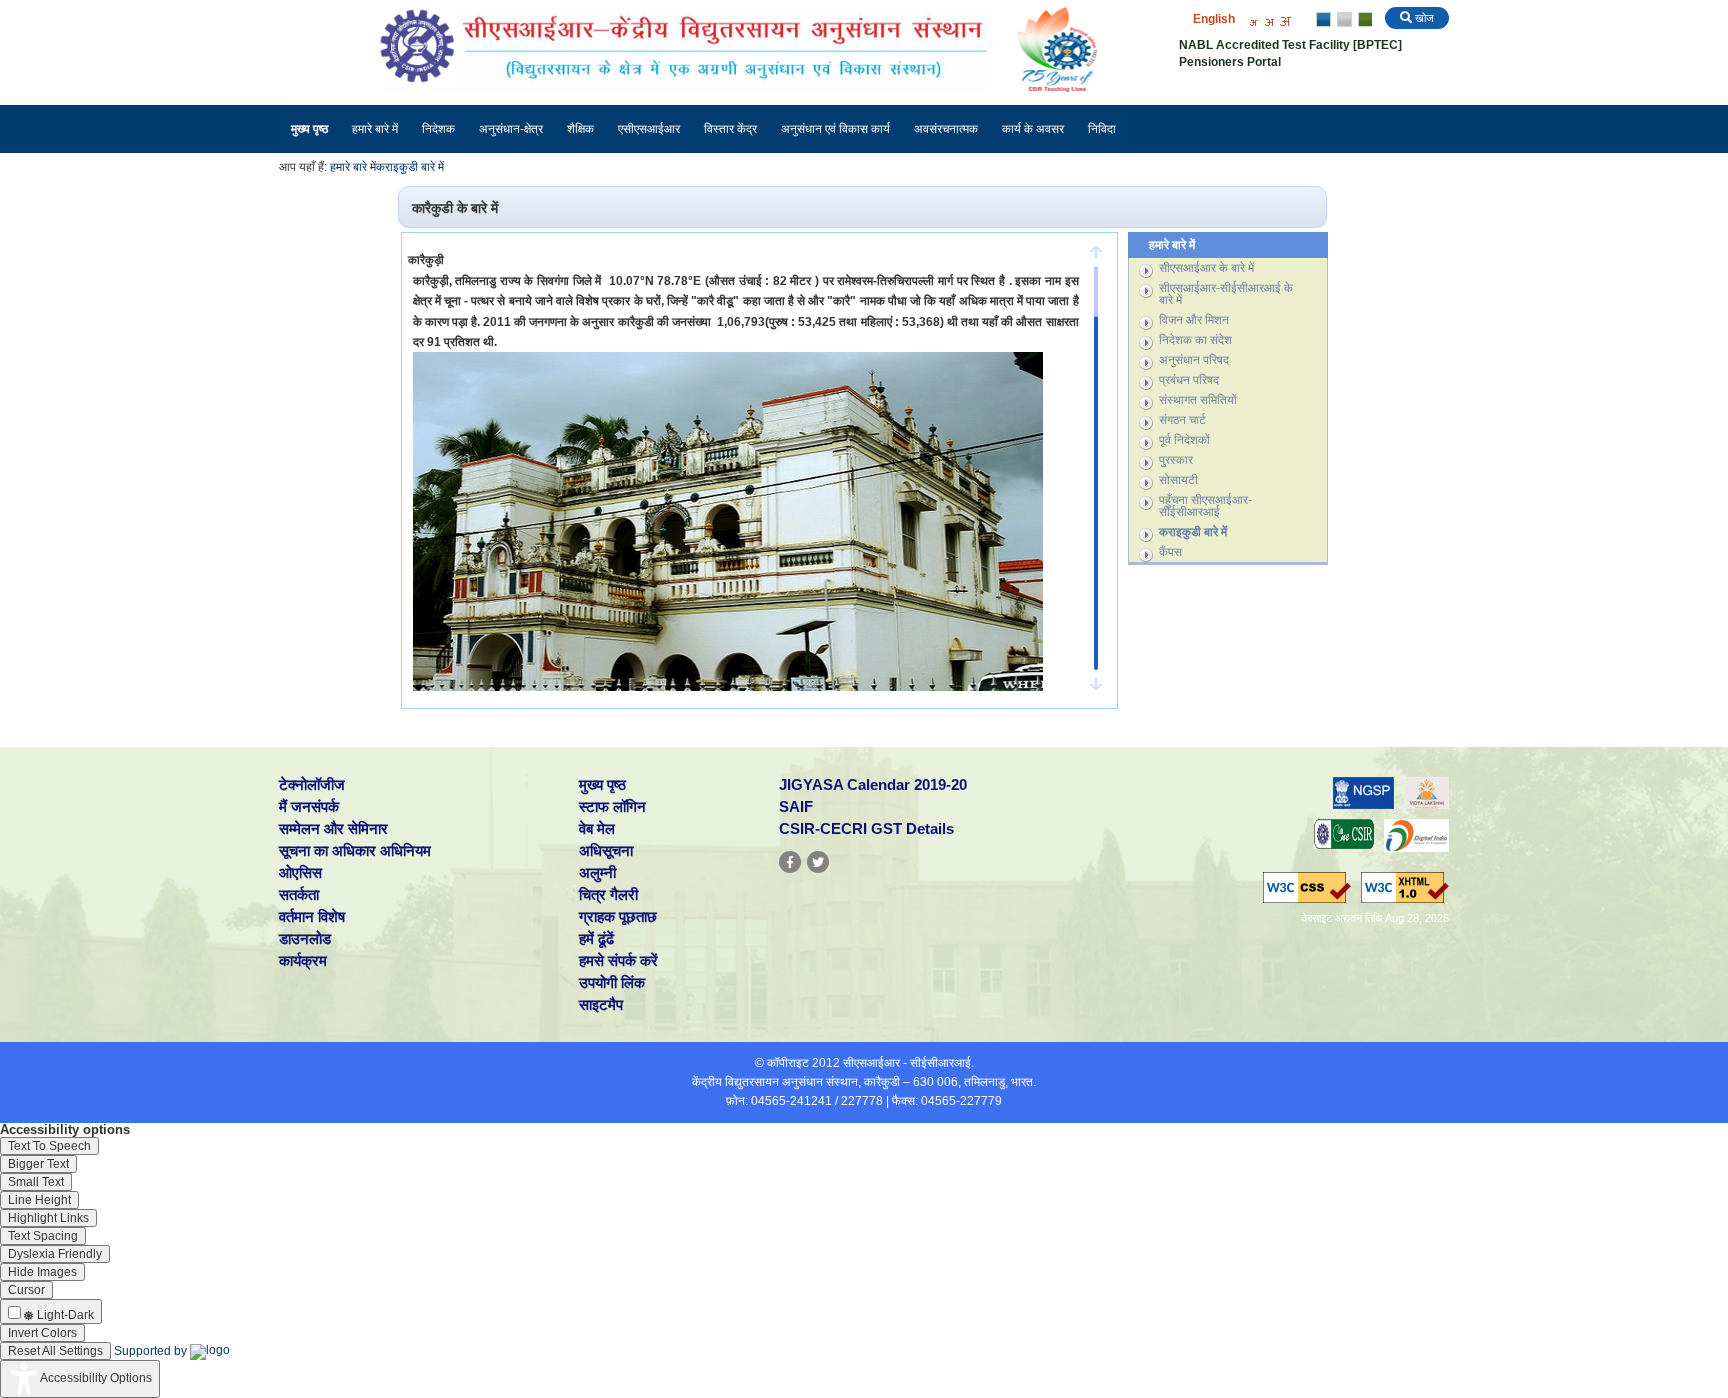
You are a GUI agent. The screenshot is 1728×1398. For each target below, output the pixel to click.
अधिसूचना (606, 850)
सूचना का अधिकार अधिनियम (355, 850)
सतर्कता (299, 894)
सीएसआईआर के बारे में (1206, 268)
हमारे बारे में (375, 129)
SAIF (796, 806)
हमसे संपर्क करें (618, 960)
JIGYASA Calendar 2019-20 (873, 784)
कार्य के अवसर (1033, 129)
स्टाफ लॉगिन (612, 806)
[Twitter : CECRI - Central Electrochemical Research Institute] (818, 862)
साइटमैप (601, 1004)
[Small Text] (1253, 20)
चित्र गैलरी (608, 894)
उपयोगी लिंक (612, 982)
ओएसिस (300, 872)
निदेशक (438, 129)
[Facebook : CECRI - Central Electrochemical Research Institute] (790, 862)
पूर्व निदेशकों (1184, 440)
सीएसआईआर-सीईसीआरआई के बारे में (1226, 294)
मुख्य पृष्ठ (309, 129)
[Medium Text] (1269, 20)
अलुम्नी (597, 872)
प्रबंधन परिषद (1189, 380)
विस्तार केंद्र (730, 129)
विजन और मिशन (1194, 320)
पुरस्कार (1176, 460)
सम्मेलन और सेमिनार (333, 828)
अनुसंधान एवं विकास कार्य (835, 129)
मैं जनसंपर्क (309, 806)
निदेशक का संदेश (1195, 340)
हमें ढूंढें (596, 938)
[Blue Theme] (1324, 20)
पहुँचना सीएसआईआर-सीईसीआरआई (1205, 506)
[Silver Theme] (1343, 20)
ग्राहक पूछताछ (618, 916)
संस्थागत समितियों (1198, 400)
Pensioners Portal (1230, 62)
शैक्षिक (580, 129)
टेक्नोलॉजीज (312, 784)
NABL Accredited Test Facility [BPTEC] (1290, 45)
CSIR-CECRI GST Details (866, 828)
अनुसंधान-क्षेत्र (511, 129)
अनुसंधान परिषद (1194, 360)
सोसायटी (1178, 480)
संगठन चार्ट (1182, 420)
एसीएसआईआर (649, 129)
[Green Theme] (1362, 20)
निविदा (1102, 129)
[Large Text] (1285, 20)
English (1214, 19)
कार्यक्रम (303, 960)
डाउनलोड (305, 938)
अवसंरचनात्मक (946, 129)
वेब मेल (597, 828)
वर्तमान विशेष (312, 916)
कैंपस (1170, 552)
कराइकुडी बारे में (410, 167)
